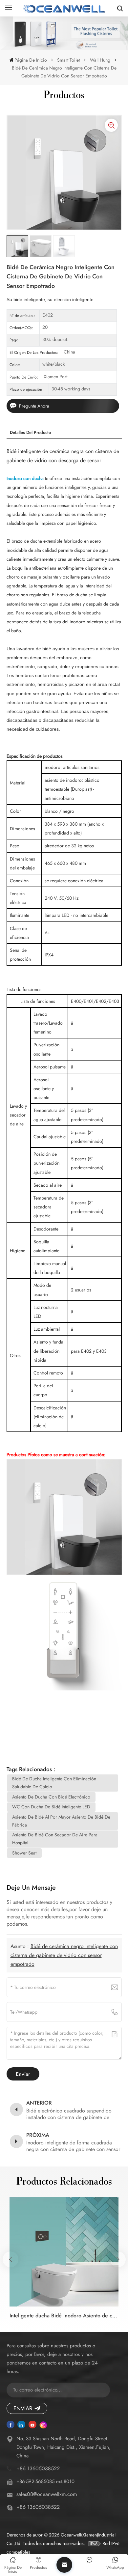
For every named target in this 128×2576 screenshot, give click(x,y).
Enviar (23, 2408)
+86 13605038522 (38, 2468)
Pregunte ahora (34, 406)
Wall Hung (100, 60)
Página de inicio (31, 60)
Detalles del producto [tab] (30, 432)
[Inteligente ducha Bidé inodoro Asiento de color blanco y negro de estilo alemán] (64, 2252)
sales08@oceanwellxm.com (47, 2494)
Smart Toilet (68, 60)
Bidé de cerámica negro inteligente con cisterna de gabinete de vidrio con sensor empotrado (64, 1955)
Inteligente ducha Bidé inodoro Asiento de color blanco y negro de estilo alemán (64, 2316)
